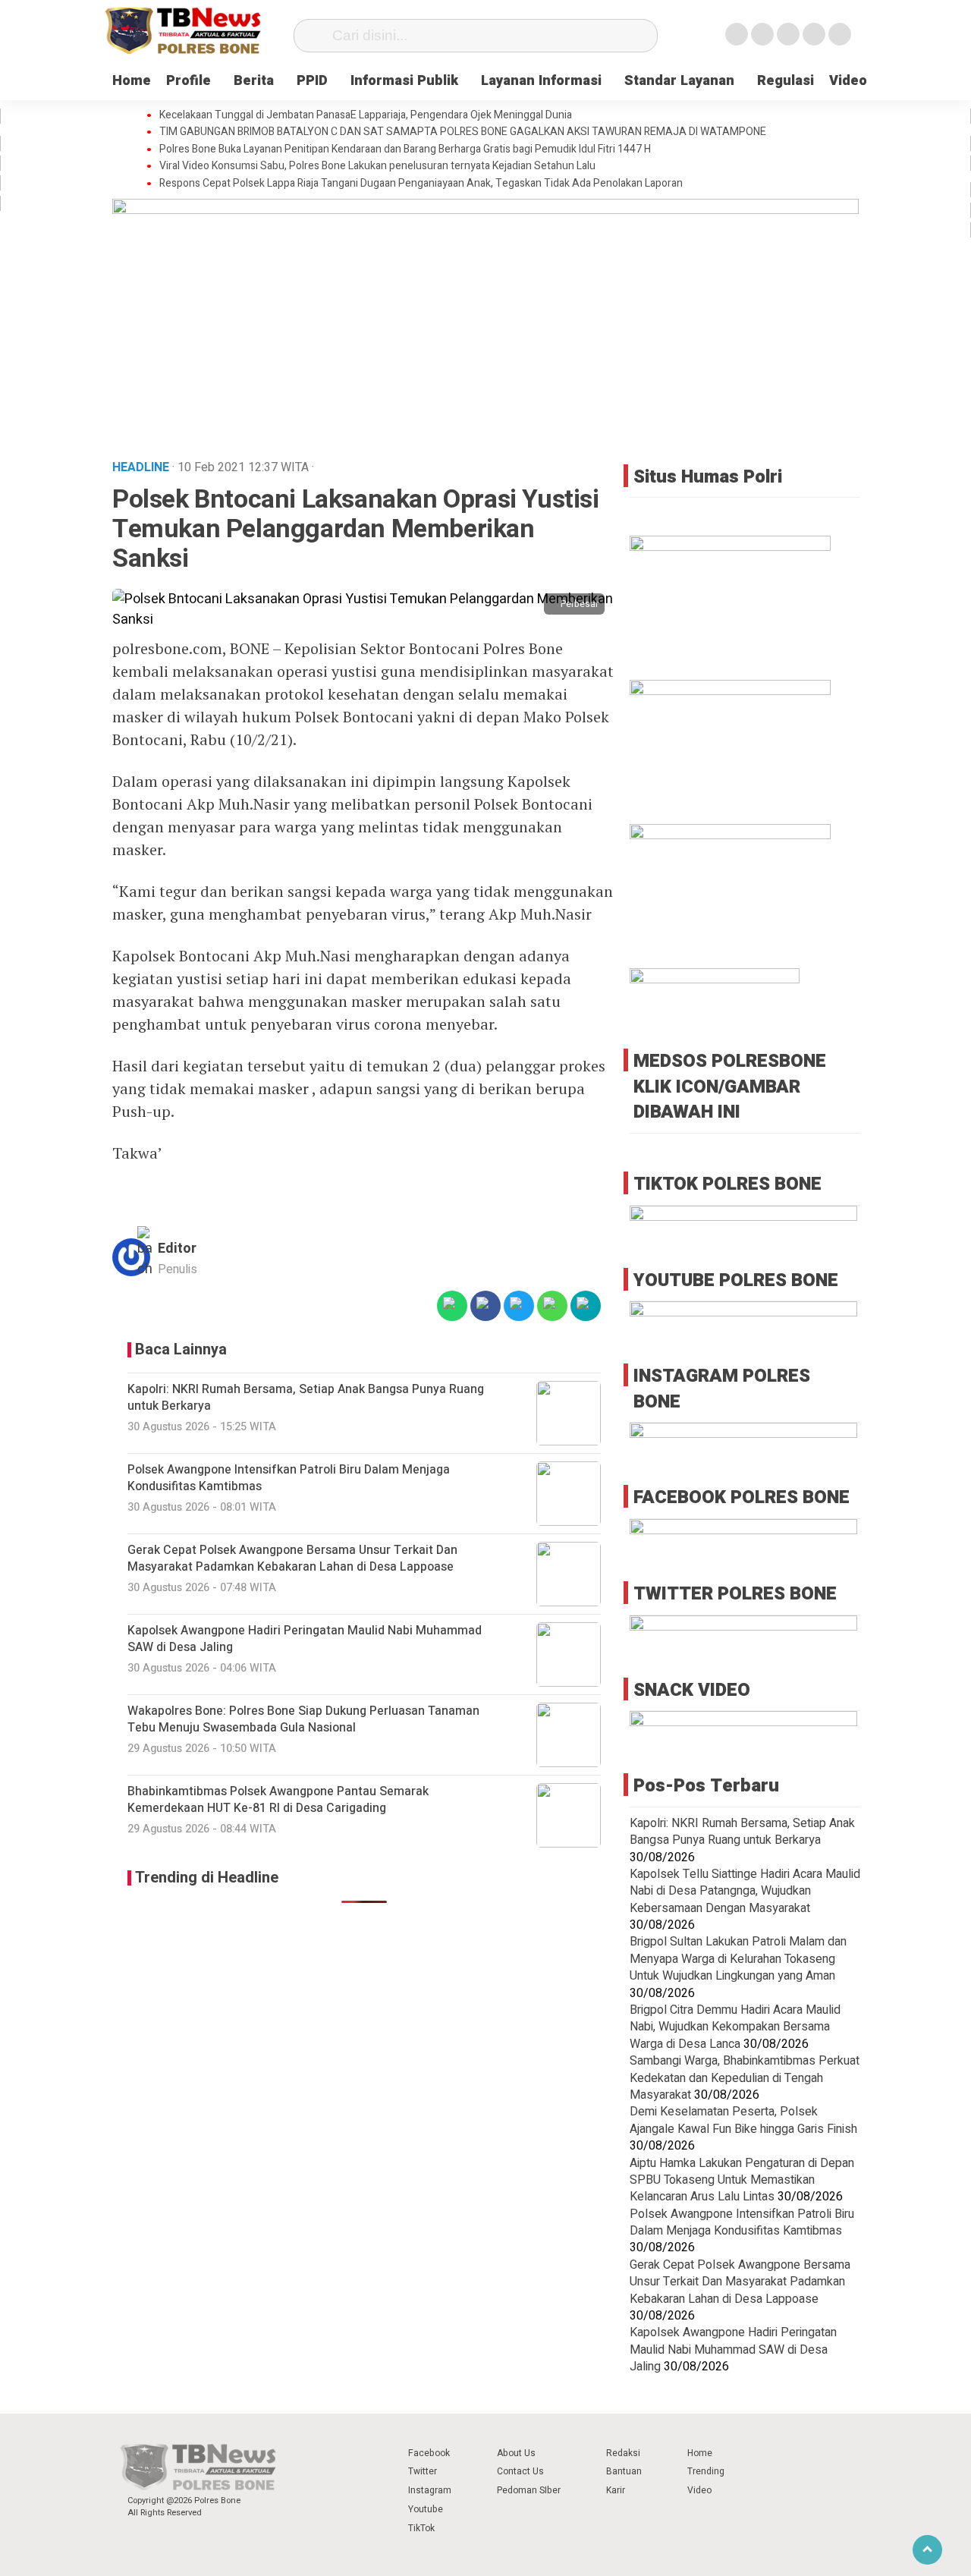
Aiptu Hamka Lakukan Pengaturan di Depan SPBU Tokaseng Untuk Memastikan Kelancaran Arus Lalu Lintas (742, 2180)
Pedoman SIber (529, 2490)
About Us (516, 2453)
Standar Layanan (679, 81)
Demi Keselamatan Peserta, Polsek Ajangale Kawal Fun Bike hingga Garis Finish (743, 2120)
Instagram (430, 2490)
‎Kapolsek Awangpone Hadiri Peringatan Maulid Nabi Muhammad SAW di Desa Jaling (733, 2350)
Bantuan (624, 2471)
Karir (616, 2490)
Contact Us (520, 2471)
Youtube (426, 2509)
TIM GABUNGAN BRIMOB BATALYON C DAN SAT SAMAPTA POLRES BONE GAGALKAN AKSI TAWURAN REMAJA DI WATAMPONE (463, 132)
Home (132, 81)
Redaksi (623, 2453)
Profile (189, 81)
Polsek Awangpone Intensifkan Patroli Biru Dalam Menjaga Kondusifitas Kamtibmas (742, 2222)
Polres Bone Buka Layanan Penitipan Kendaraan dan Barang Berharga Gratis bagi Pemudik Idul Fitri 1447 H (405, 149)
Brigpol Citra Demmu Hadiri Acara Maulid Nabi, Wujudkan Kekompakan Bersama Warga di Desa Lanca (735, 2027)
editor (177, 1249)
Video (848, 81)
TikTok (421, 2528)
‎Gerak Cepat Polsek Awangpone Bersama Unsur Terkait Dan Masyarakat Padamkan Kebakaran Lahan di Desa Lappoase (740, 2282)
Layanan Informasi (541, 81)
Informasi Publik (404, 81)
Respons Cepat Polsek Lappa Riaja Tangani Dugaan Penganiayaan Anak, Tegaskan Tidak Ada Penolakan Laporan (421, 184)
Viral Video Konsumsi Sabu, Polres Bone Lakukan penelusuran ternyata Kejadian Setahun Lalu (377, 166)
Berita (254, 81)
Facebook (429, 2453)
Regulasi (786, 81)
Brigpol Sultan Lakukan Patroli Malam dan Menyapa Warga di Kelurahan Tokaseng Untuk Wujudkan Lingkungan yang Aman (738, 1959)
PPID (312, 81)
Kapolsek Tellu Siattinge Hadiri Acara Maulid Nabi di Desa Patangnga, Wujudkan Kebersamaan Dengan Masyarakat (745, 1891)
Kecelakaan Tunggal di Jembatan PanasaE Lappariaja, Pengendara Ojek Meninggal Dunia (366, 115)
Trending (706, 2471)
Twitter (423, 2471)
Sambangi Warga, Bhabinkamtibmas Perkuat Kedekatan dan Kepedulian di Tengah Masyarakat (745, 2078)
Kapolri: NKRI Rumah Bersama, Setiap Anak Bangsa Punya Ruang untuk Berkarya (742, 1832)
